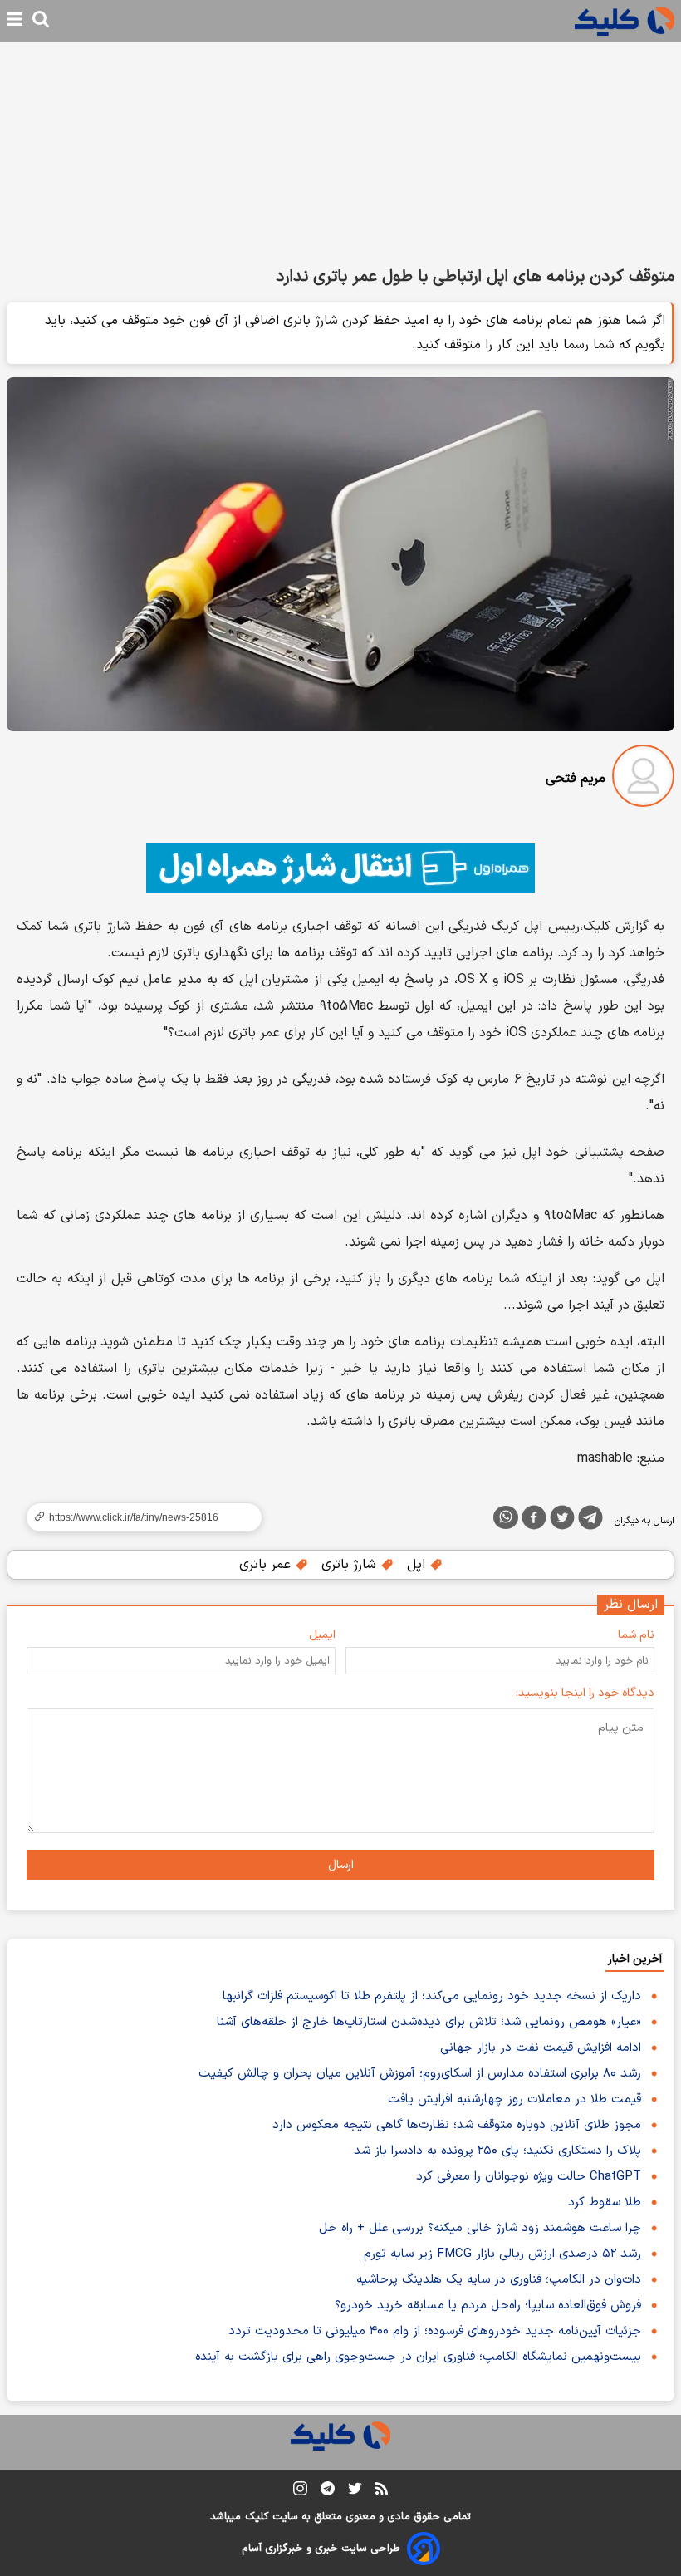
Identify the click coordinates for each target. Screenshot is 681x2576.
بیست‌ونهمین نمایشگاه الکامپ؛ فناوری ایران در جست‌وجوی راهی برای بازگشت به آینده (418, 2357)
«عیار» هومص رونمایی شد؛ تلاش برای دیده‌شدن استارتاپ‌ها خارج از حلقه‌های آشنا (429, 2022)
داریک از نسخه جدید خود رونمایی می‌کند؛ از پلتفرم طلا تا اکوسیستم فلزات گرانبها (432, 1996)
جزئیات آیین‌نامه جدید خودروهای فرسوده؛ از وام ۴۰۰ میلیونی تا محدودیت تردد (435, 2331)
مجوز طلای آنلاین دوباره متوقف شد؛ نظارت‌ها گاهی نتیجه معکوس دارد (457, 2125)
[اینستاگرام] (300, 2492)
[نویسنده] (643, 779)
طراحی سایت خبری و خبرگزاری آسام (321, 2549)
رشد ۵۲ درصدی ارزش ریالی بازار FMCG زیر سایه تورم (502, 2254)
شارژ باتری (351, 1565)
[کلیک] (625, 21)
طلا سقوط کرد (605, 2202)
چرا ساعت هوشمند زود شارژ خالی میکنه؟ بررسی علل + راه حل (480, 2228)
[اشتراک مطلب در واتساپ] (506, 1517)
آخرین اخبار (635, 1959)
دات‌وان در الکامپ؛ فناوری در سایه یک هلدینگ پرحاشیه (499, 2280)
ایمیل (322, 1635)
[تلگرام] (590, 1521)
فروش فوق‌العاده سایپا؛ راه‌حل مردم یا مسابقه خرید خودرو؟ (488, 2306)
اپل (418, 1565)
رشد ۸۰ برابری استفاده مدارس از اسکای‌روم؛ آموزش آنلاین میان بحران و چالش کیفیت (420, 2074)
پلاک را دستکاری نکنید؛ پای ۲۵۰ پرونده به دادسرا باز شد (497, 2151)
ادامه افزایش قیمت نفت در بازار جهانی (541, 2048)
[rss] (382, 2491)
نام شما (636, 1635)
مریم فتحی (576, 779)
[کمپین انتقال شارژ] (340, 868)
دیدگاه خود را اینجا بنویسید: (585, 1693)
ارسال (341, 1865)
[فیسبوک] (534, 1521)
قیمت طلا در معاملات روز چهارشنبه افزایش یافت (514, 2099)
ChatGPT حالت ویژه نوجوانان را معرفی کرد (529, 2177)
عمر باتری (267, 1565)
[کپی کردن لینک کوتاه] (137, 1517)
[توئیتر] (562, 1521)
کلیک (257, 2517)
